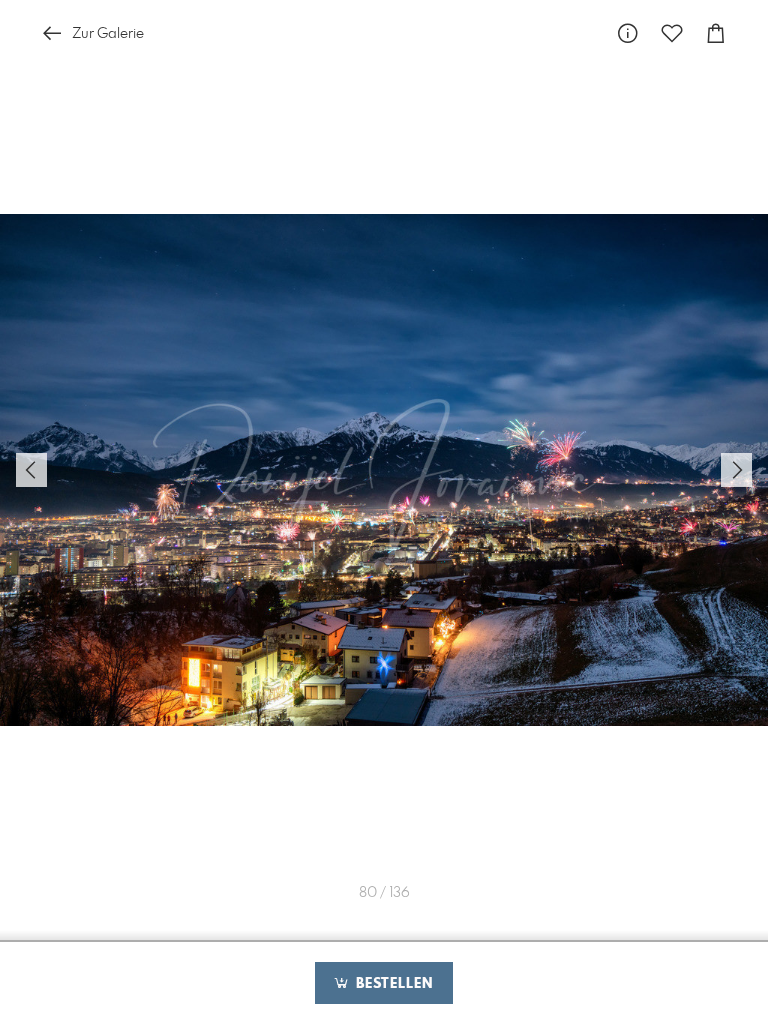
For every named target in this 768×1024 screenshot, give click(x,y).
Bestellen (392, 984)
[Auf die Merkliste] (672, 33)
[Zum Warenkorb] (716, 33)
